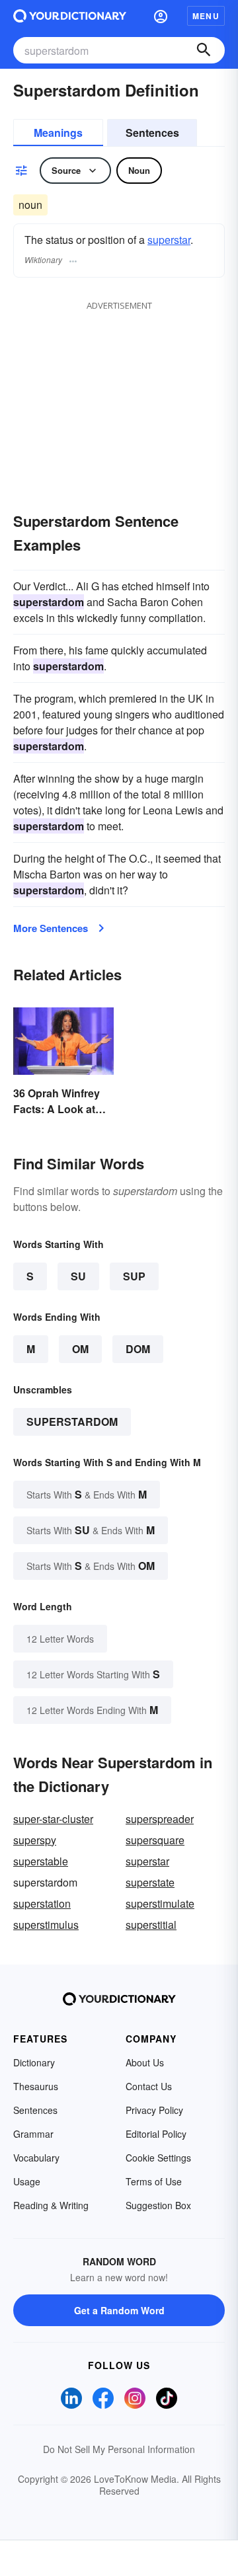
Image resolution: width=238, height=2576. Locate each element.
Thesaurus (36, 2086)
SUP (134, 1276)
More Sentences (51, 928)
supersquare (155, 1840)
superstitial (151, 1925)
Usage (27, 2181)
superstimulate (160, 1903)
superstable (41, 1861)
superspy (35, 1840)
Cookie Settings (158, 2158)
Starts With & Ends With (87, 1494)
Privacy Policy (154, 2110)
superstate (150, 1882)
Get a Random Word (119, 2310)
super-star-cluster (53, 1819)
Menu (206, 16)
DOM (138, 1349)
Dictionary (34, 2062)
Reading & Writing (51, 2205)
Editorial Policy (156, 2134)
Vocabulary (36, 2158)
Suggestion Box (158, 2205)
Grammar (33, 2134)
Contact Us (149, 2086)
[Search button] (204, 50)
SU (78, 1276)
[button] (161, 16)
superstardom (72, 1422)
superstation (42, 1903)
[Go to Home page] (70, 16)
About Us (145, 2062)
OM (80, 1349)
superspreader (160, 1819)
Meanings (58, 133)
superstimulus (46, 1925)
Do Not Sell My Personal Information (119, 2449)
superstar (169, 240)
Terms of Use (154, 2181)
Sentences (152, 133)
